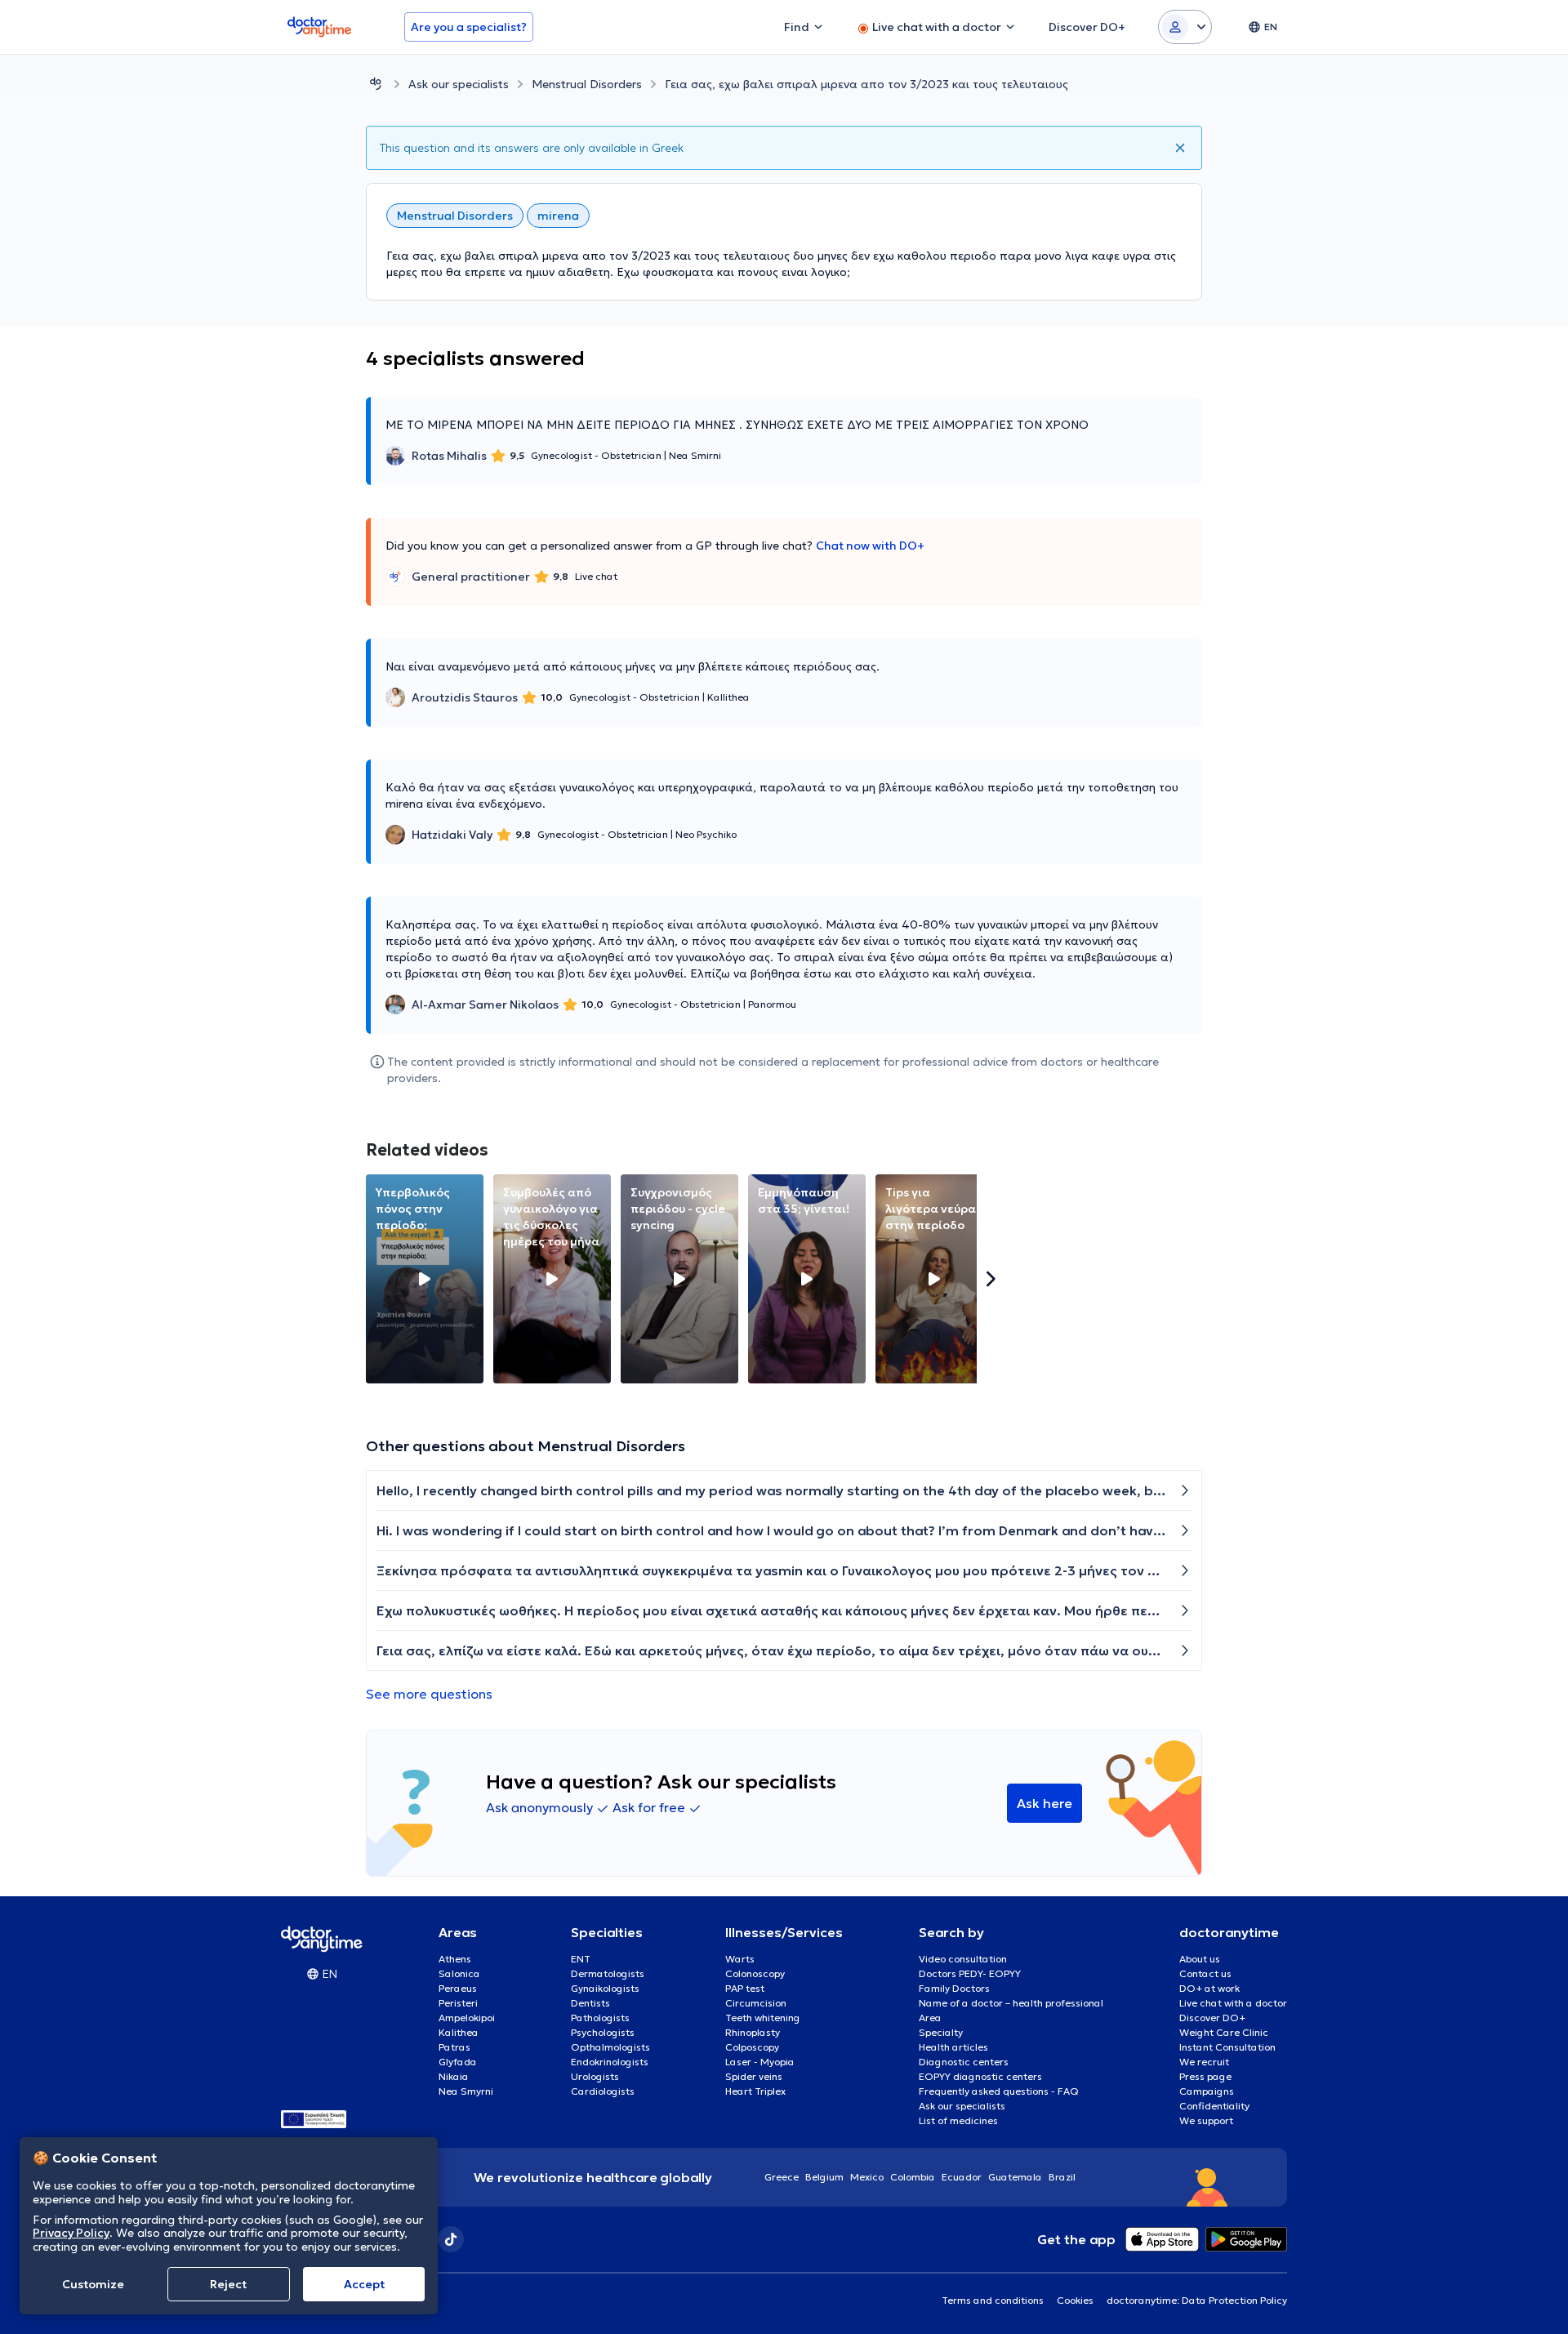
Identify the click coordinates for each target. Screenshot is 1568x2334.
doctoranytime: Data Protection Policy (1197, 2300)
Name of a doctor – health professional (1011, 2003)
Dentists (590, 2003)
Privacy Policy (71, 2233)
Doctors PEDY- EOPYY (970, 1973)
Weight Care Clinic (1224, 2032)
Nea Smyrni (466, 2091)
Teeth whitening (763, 2018)
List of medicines (958, 2120)
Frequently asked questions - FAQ (999, 2091)
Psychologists (603, 2032)
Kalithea (459, 2032)
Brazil (1062, 2177)
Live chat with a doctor (1233, 2003)
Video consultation (963, 1959)
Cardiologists (603, 2091)
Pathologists (600, 2018)
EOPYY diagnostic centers (980, 2076)
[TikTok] (451, 2239)
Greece (782, 2177)
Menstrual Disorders (587, 84)
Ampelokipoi (467, 2018)
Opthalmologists (610, 2047)
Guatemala (1015, 2177)
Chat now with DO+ (870, 546)
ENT (581, 1959)
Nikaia (454, 2076)
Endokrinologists (610, 2062)
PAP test (745, 1988)
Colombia (913, 2177)
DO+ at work (1209, 1988)
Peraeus (458, 1988)
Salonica (459, 1973)
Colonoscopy (755, 1973)
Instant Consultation (1227, 2047)
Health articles (953, 2047)
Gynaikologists (605, 1988)
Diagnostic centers (964, 2062)
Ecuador (962, 2177)
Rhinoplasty (753, 2032)
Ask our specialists (459, 84)
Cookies (1075, 2300)
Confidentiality (1214, 2106)
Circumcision (756, 2003)
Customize (93, 2284)
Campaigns (1207, 2091)
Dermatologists (608, 1973)
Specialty (941, 2032)
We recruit (1204, 2062)
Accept (364, 2284)
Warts (740, 1959)
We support (1206, 2120)
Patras (454, 2047)
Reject (228, 2284)
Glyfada (458, 2062)
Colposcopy (752, 2047)
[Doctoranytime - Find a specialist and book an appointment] (376, 84)
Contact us (1205, 1973)
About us (1200, 1959)
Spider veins (754, 2076)
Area (930, 2018)
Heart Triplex (755, 2091)
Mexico (867, 2177)
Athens (455, 1959)
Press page (1205, 2076)
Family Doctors (954, 1988)
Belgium (824, 2177)
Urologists (595, 2076)
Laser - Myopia (760, 2062)
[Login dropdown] (1185, 27)
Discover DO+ (1212, 2018)
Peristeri (458, 2003)
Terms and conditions (993, 2300)
